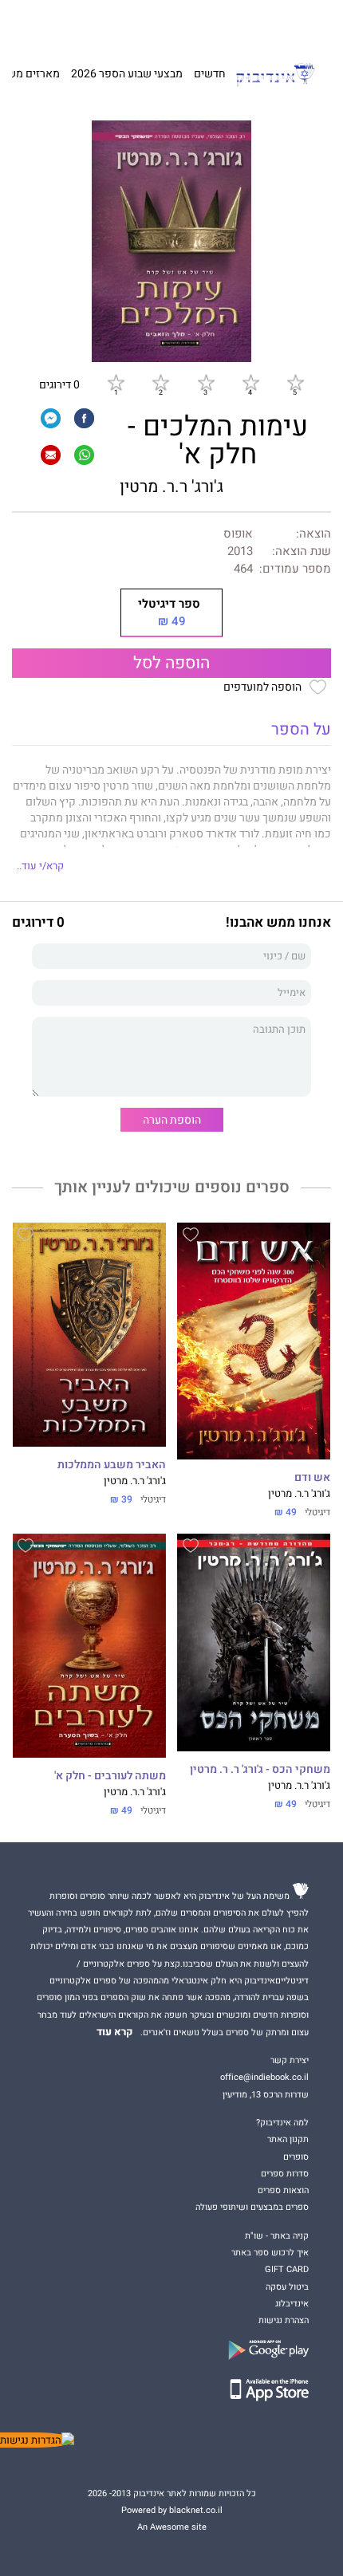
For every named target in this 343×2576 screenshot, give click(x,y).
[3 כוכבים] (206, 382)
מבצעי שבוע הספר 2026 (127, 74)
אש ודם (312, 1478)
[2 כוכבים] (160, 382)
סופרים (296, 2157)
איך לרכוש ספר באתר (270, 2253)
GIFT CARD (202, 24)
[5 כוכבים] (295, 382)
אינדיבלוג (292, 2304)
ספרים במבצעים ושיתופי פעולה (252, 2207)
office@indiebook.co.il (264, 2077)
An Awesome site (172, 2527)
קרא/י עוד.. (40, 866)
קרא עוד (115, 2032)
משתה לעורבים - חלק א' (110, 1776)
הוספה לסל (171, 663)
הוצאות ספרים (283, 2190)
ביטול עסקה (287, 2287)
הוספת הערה (172, 1120)
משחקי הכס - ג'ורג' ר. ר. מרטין (260, 1770)
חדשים (210, 74)
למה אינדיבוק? (253, 24)
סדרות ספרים (285, 2174)
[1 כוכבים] (116, 382)
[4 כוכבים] (250, 382)
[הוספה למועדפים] (191, 1237)
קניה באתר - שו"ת (277, 2236)
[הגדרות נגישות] (37, 2440)
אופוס (238, 534)
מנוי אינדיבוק (101, 24)
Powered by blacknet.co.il (172, 2510)
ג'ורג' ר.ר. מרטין (171, 487)
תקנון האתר (288, 2139)
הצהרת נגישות (284, 2320)
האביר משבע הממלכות (112, 1465)
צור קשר (56, 24)
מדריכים (154, 24)
